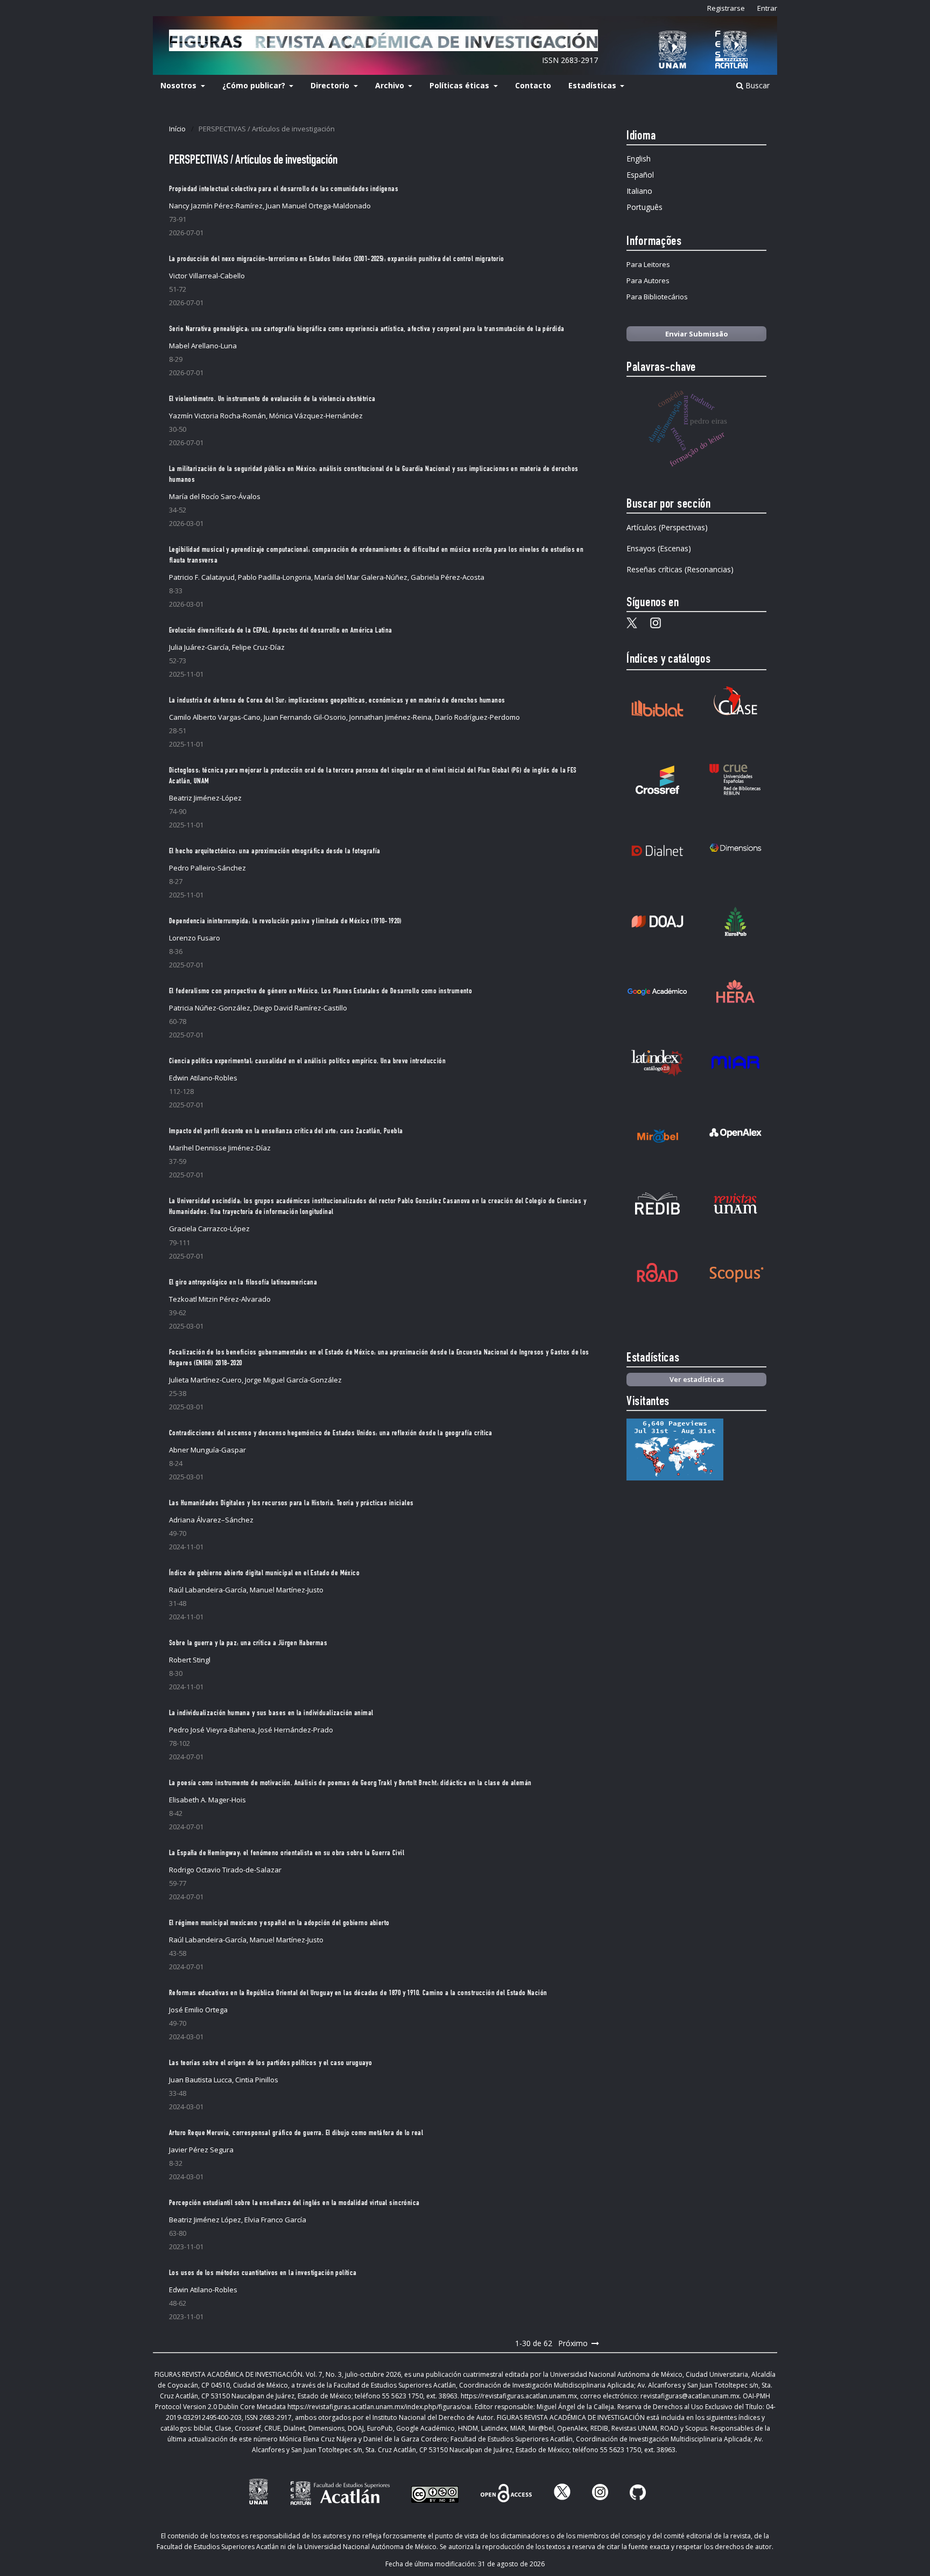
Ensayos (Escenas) (659, 548)
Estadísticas (593, 85)
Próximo (573, 2343)
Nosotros (179, 85)
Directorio (331, 85)
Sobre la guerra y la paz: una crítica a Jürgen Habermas (248, 1644)
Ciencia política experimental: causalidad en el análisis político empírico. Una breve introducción (307, 1062)
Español (640, 175)
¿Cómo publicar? (255, 85)
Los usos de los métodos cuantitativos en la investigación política (263, 2273)
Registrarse (726, 8)
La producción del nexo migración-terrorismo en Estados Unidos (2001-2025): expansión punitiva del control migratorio (337, 259)
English (639, 159)
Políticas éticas (460, 85)
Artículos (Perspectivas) (667, 527)
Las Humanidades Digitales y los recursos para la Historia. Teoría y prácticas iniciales (291, 1504)
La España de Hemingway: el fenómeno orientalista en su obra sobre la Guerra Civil (287, 1854)
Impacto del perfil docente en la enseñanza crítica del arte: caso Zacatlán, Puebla (286, 1132)
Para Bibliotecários (657, 297)
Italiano (639, 191)
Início (177, 129)
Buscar (756, 85)
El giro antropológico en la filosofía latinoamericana (243, 1283)
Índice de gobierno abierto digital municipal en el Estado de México (264, 1574)
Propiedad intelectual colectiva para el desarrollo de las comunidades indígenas (284, 189)
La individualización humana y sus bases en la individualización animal (271, 1714)
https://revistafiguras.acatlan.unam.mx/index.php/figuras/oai (379, 2407)
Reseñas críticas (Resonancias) (680, 569)
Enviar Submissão (697, 334)
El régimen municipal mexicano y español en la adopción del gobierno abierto (279, 1924)
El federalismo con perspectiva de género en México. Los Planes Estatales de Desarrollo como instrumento (320, 992)
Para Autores (648, 280)
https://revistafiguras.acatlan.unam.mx (519, 2396)
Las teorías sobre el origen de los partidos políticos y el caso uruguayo (270, 2063)
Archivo (391, 85)
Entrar (767, 8)
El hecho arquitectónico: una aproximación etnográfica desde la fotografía (275, 852)
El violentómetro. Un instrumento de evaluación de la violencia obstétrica (272, 399)
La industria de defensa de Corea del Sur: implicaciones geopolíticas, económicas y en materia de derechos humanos (337, 701)
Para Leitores (648, 264)
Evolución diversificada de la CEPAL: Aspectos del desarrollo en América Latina (281, 631)
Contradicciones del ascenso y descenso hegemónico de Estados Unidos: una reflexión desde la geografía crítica (331, 1434)
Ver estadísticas (697, 1379)
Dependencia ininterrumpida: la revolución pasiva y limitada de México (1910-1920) (285, 922)
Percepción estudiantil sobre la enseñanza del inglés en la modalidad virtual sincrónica (294, 2203)
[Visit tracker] (675, 1477)
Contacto (533, 85)
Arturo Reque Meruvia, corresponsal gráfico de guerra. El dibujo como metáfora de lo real (296, 2133)
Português (644, 207)
